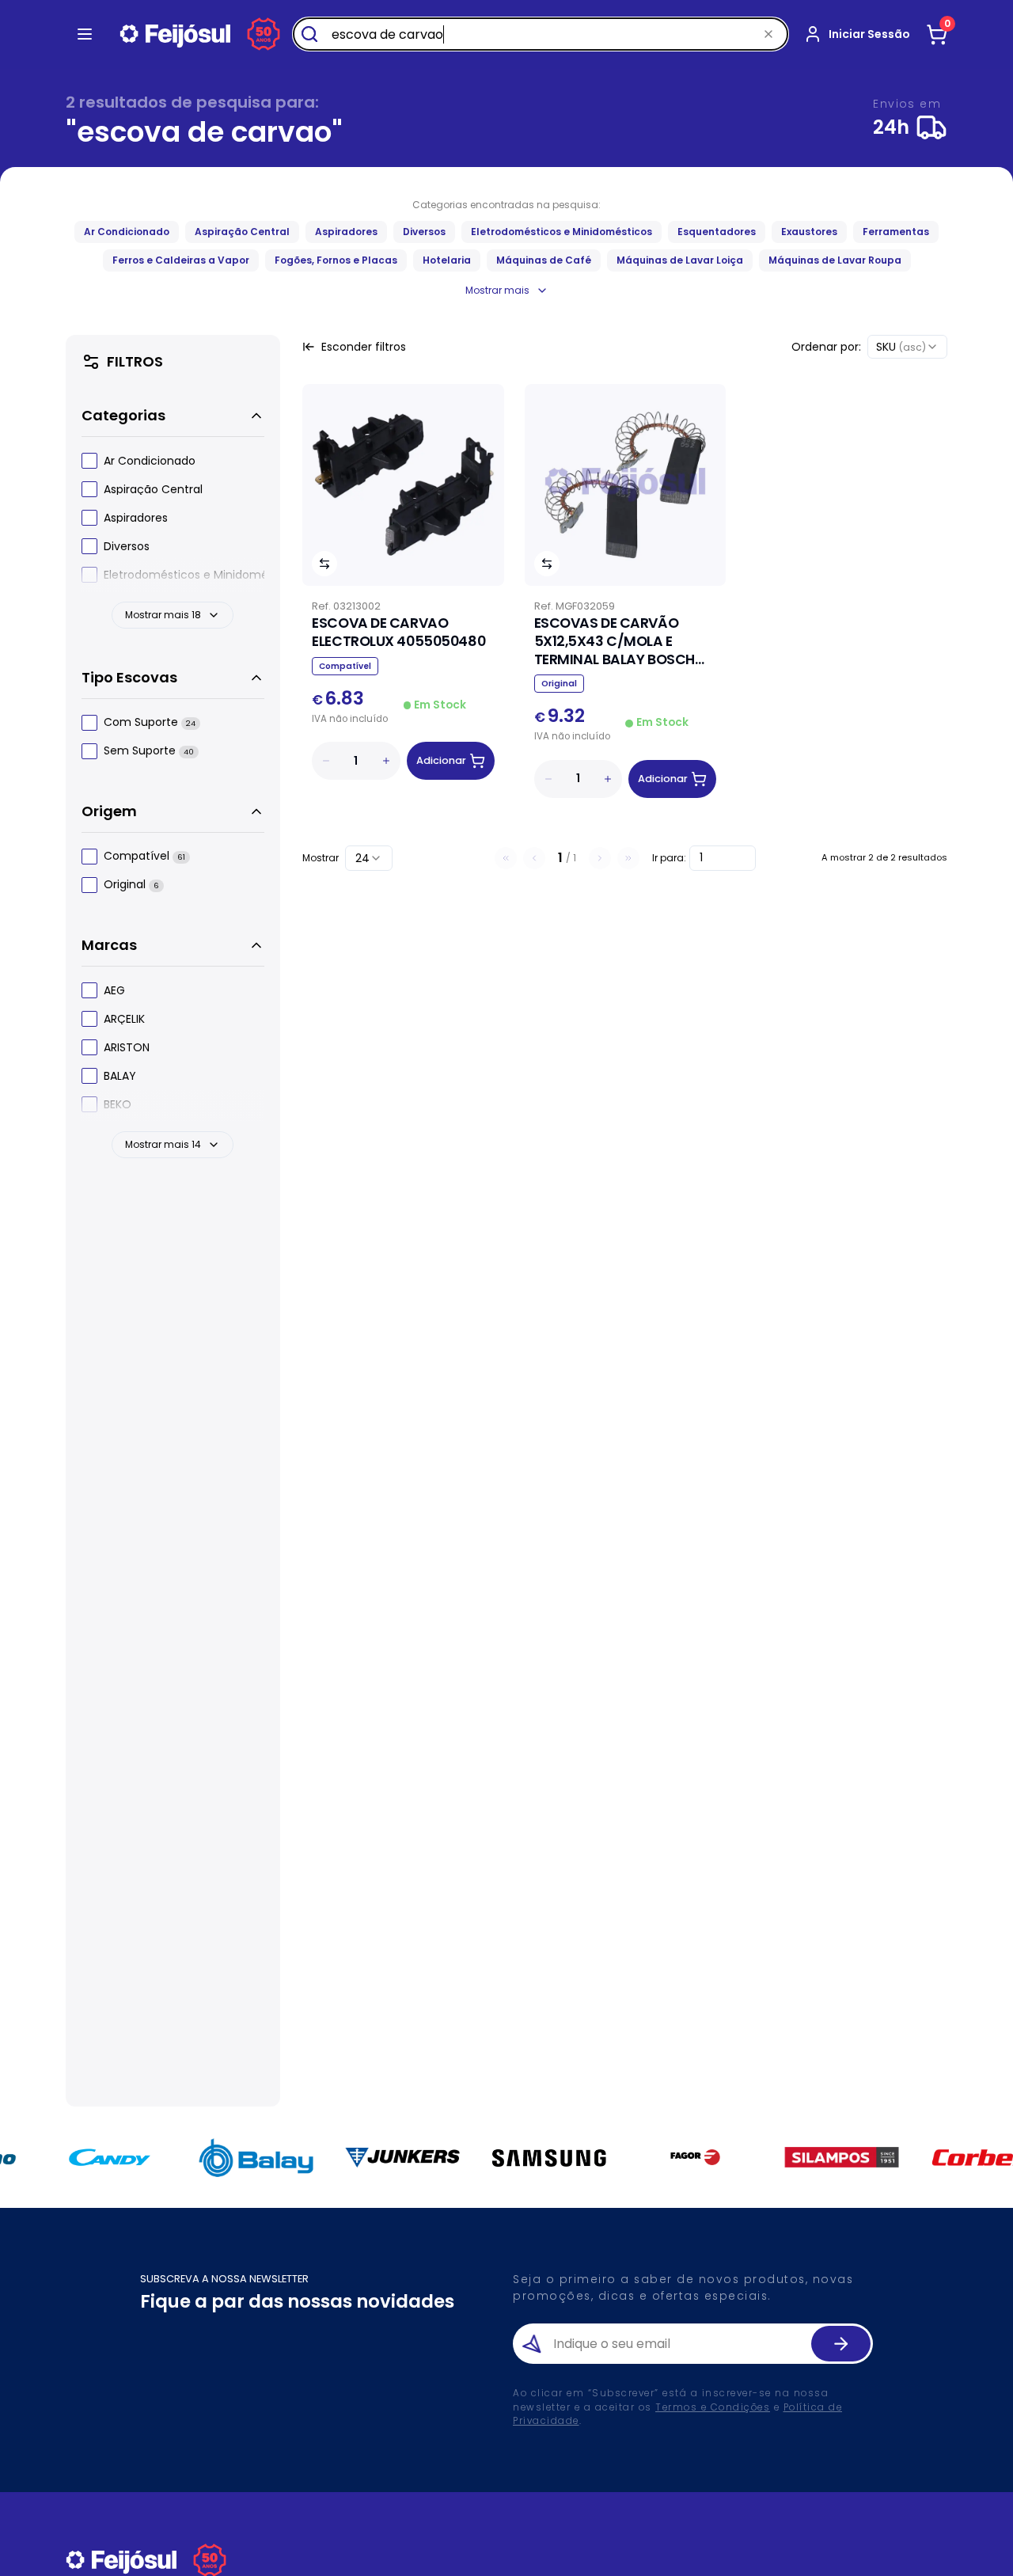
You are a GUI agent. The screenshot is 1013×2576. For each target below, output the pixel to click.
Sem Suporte (149, 752)
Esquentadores (717, 232)
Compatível (144, 857)
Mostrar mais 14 (163, 1144)
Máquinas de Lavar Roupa (835, 260)
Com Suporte (150, 723)
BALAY (120, 1076)
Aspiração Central (242, 232)
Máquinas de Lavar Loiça (680, 260)
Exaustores (809, 232)
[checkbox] (89, 461)
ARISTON (127, 1047)
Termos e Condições (713, 2407)
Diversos (424, 232)
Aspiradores (346, 232)
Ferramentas (896, 232)
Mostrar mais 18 (163, 615)
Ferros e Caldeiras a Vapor (181, 260)
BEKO (118, 1104)
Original (131, 885)
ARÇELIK (124, 1019)
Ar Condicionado (127, 232)
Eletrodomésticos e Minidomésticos (562, 232)
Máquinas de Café (544, 260)
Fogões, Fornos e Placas (336, 260)
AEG (114, 990)
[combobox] (907, 347)
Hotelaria (447, 260)
